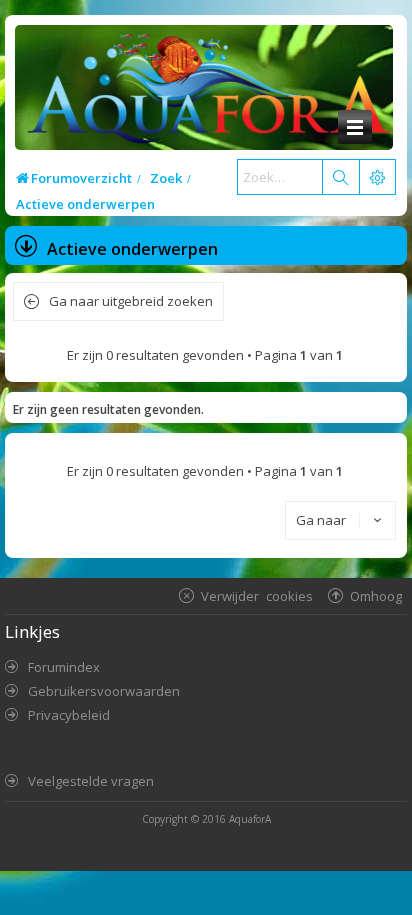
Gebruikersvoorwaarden (104, 691)
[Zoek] (340, 177)
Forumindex (64, 667)
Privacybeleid (69, 715)
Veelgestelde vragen (91, 781)
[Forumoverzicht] (204, 91)
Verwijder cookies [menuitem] (257, 595)
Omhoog (376, 595)
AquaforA (250, 819)
